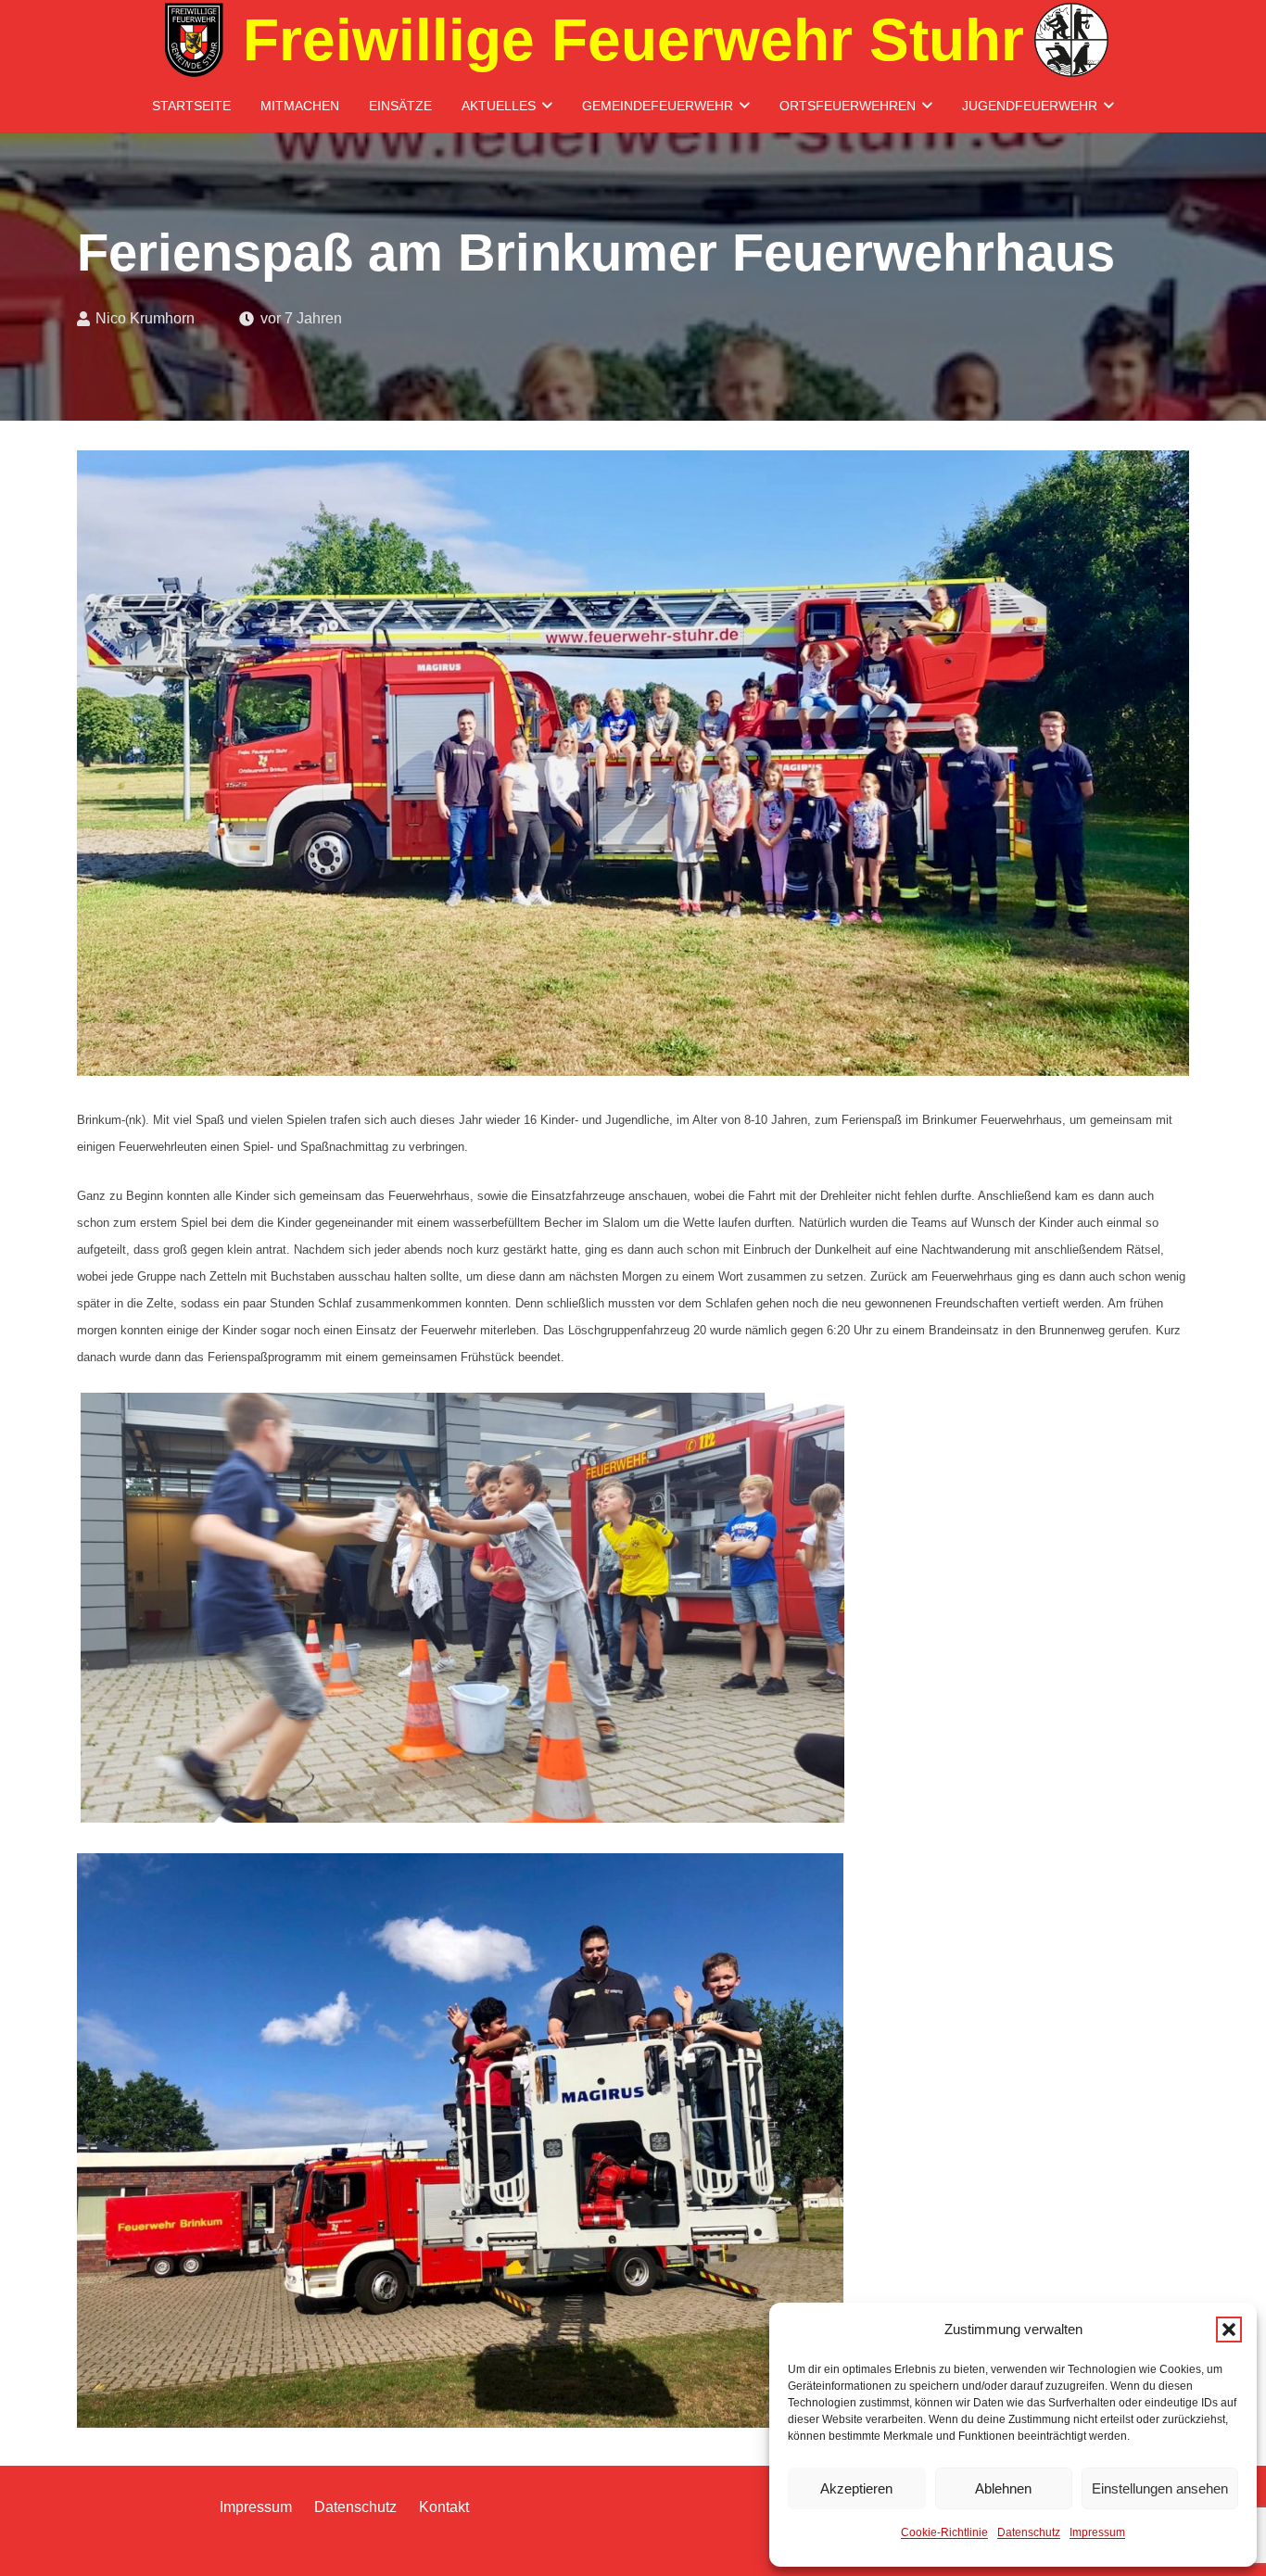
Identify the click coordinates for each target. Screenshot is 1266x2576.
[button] (1229, 2330)
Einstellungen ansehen (1160, 2488)
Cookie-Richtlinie (944, 2532)
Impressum (1097, 2532)
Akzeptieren (856, 2488)
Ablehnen (1003, 2488)
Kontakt (444, 2507)
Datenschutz (1029, 2532)
